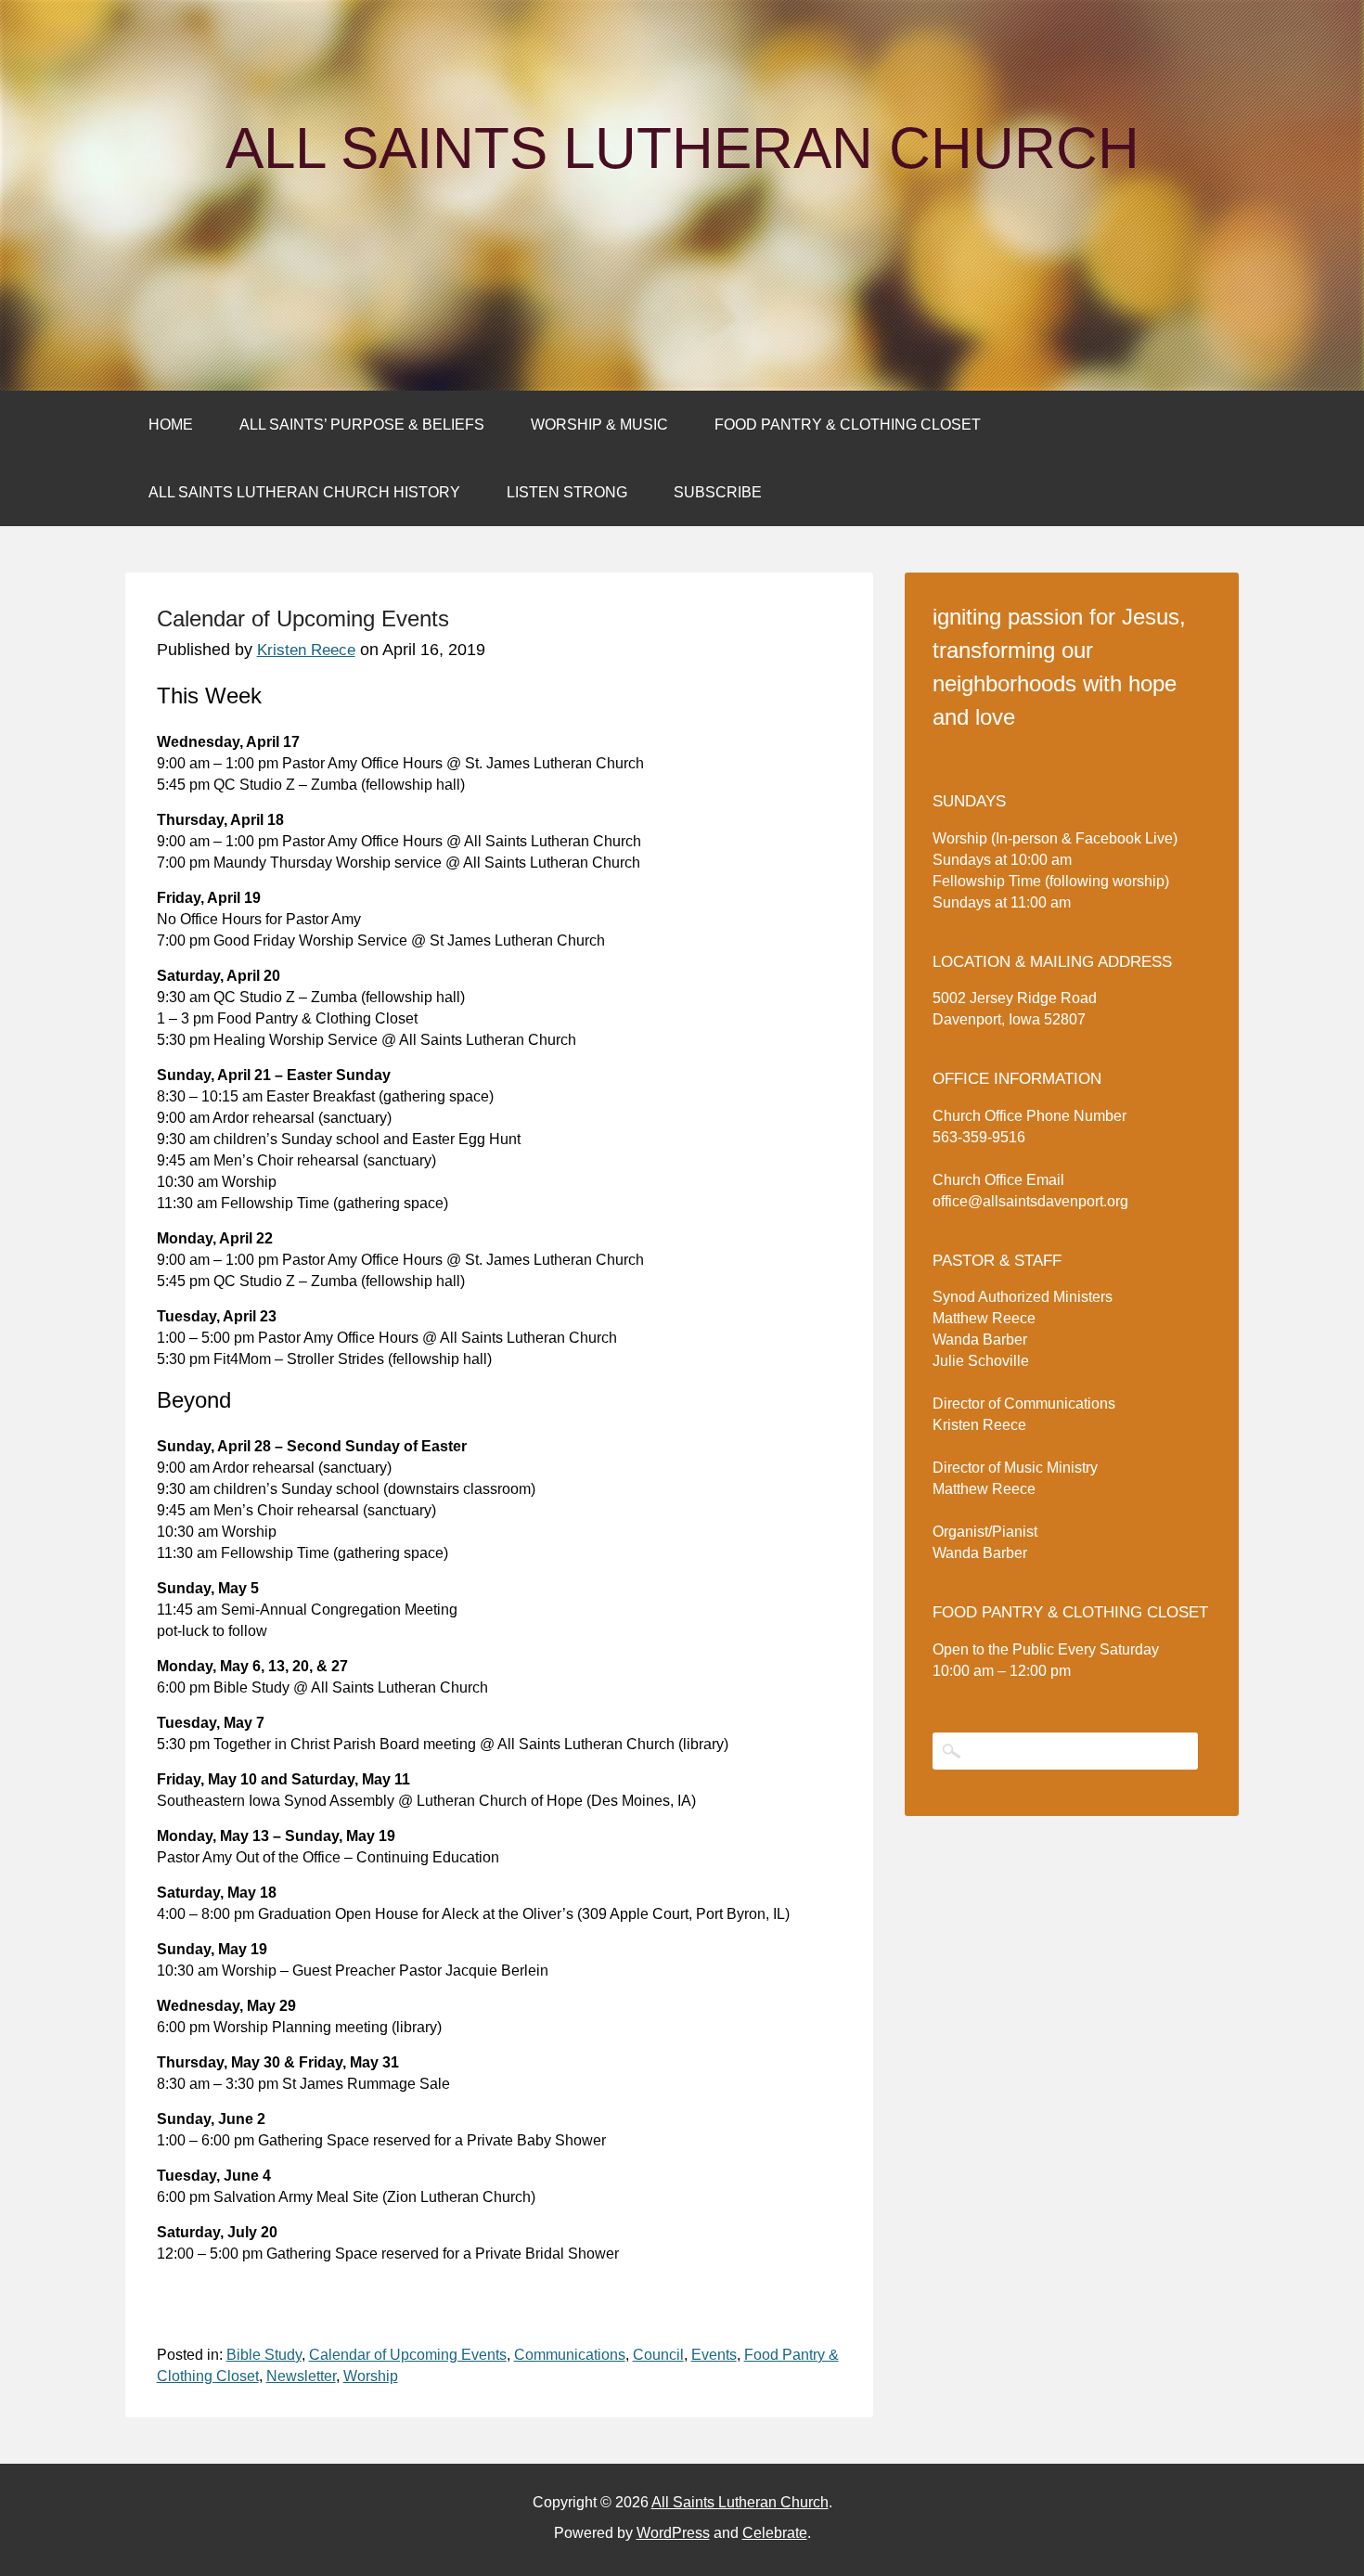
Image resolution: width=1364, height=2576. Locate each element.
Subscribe (718, 492)
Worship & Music (599, 425)
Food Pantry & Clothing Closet (848, 425)
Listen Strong (567, 492)
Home (171, 425)
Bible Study (264, 2355)
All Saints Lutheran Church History (304, 492)
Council (658, 2355)
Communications (570, 2355)
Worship (371, 2376)
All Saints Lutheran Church (682, 148)
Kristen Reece (306, 650)
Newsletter (301, 2376)
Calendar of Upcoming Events (408, 2355)
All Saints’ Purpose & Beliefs (362, 425)
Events (714, 2355)
